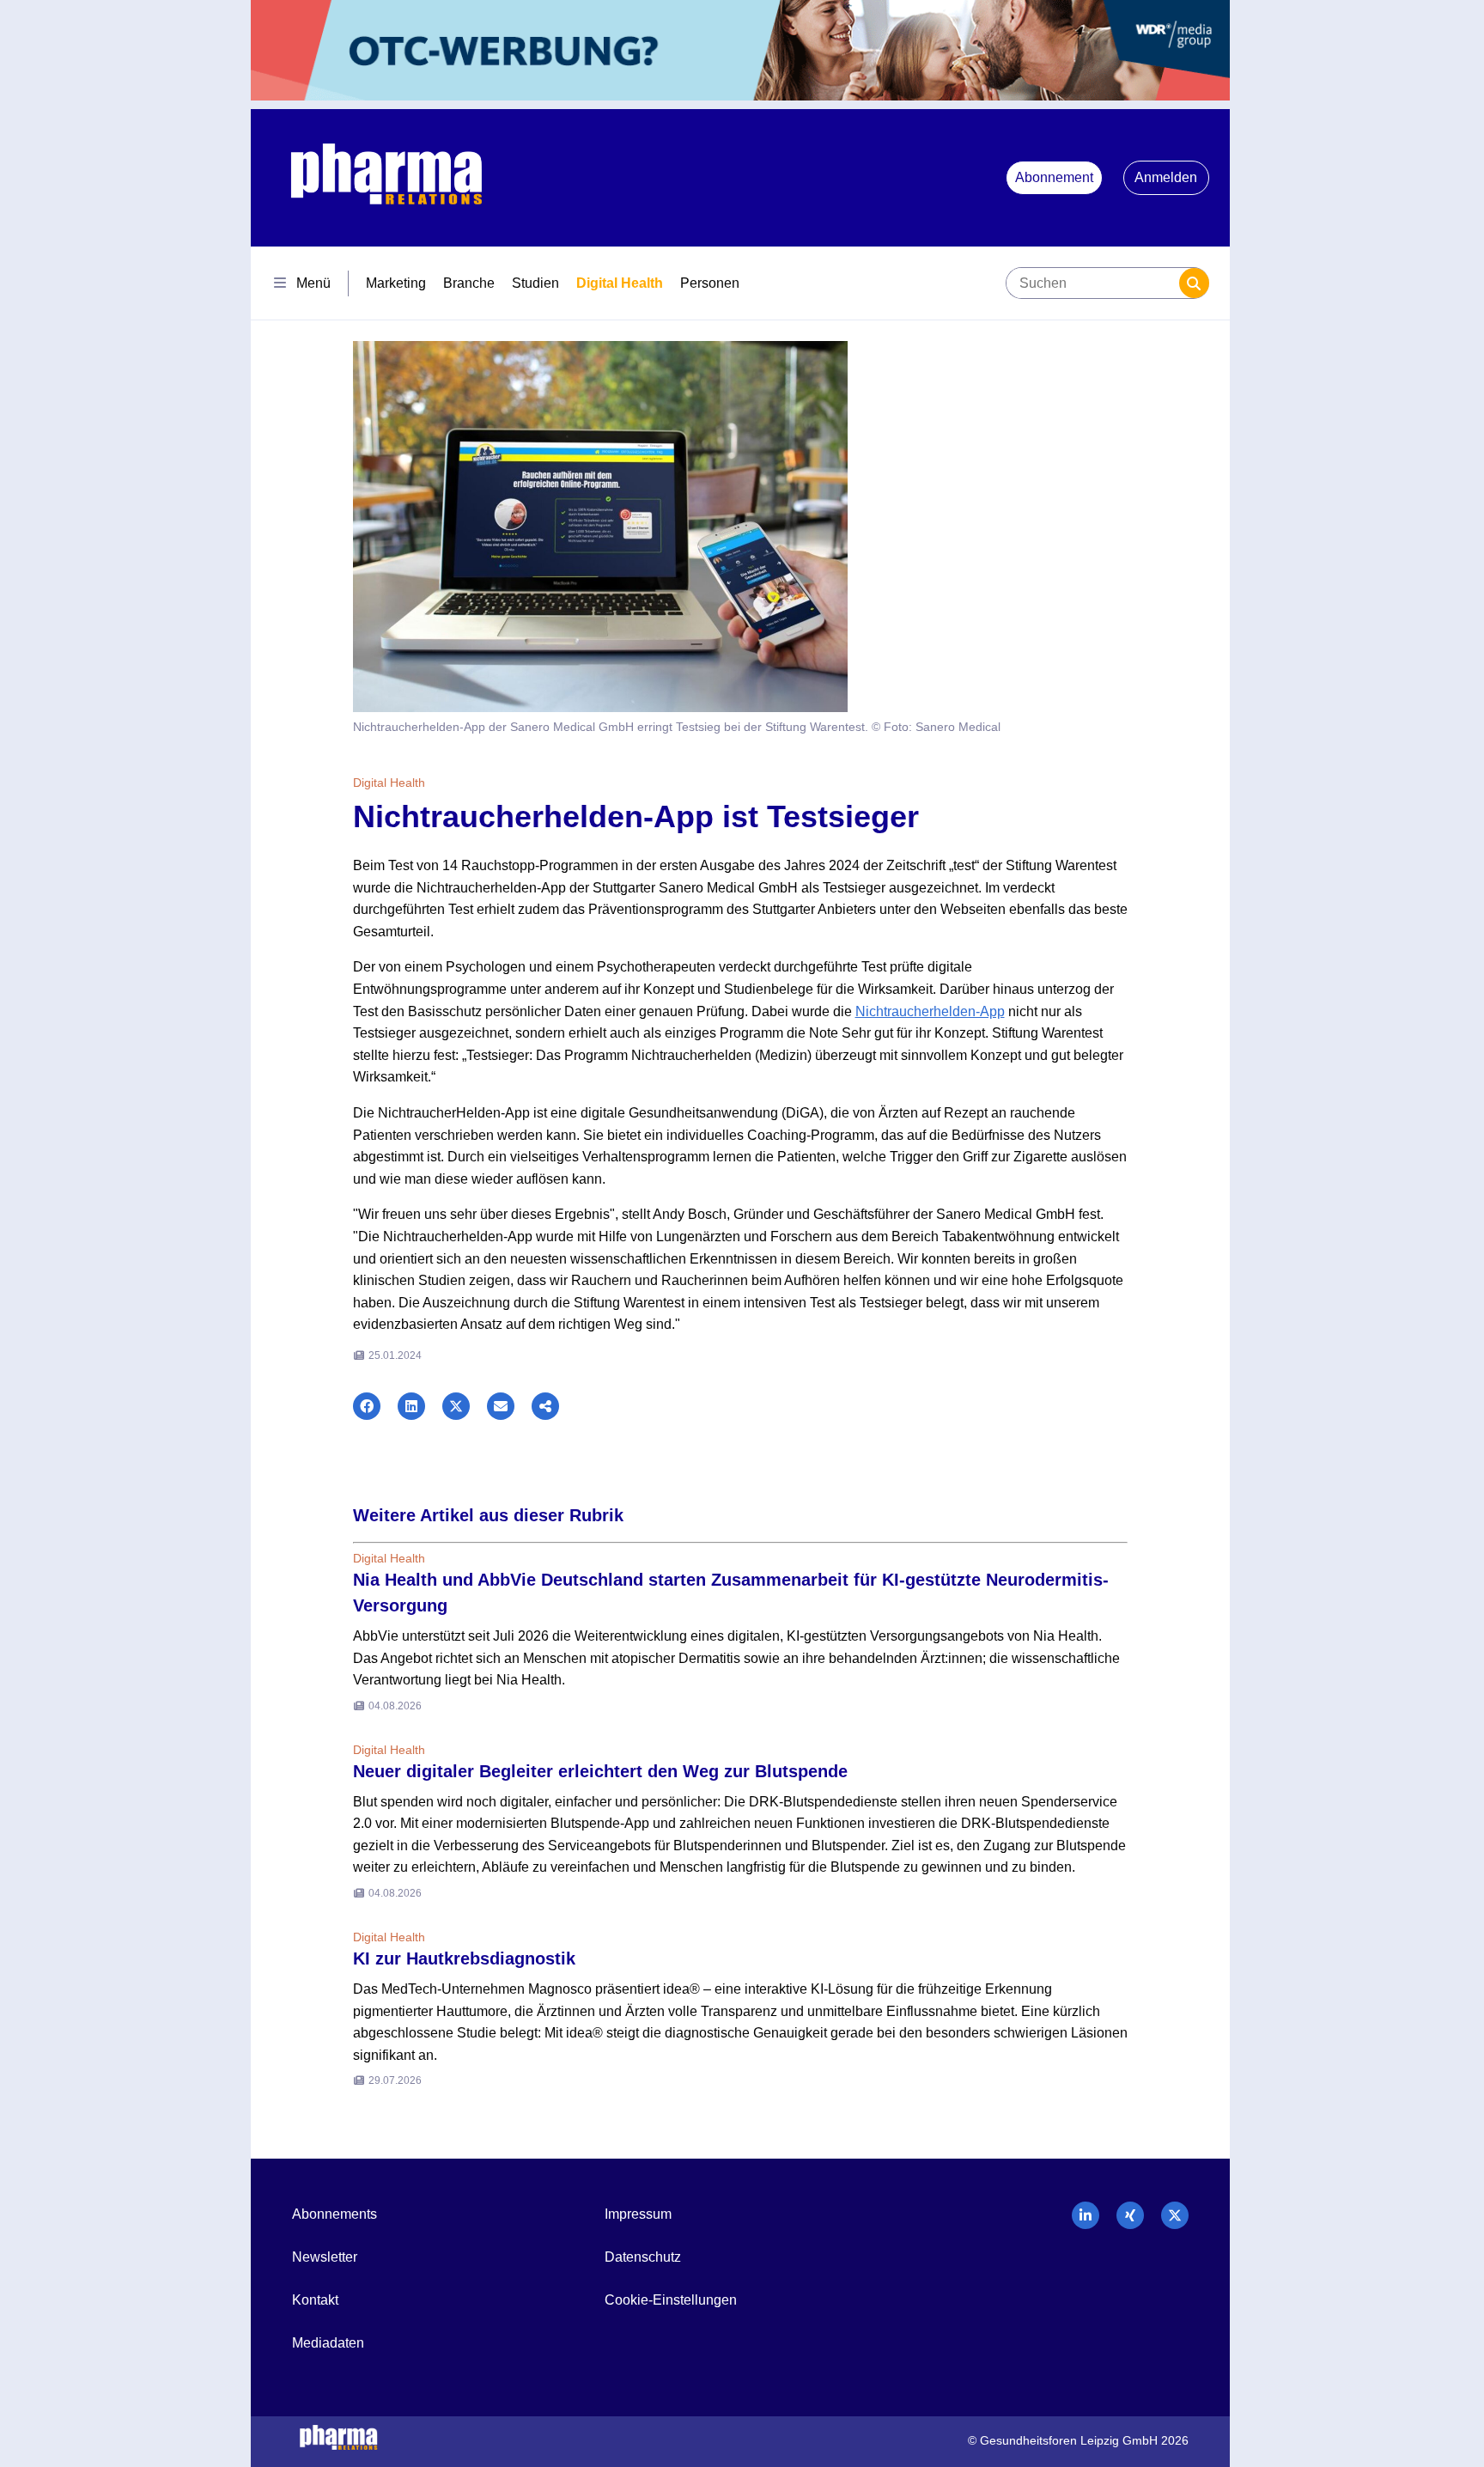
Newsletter (325, 2257)
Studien (535, 283)
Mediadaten (328, 2343)
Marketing (396, 283)
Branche (469, 283)
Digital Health (620, 283)
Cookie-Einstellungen (671, 2300)
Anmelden (1166, 177)
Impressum (638, 2214)
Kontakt (315, 2300)
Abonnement (1054, 177)
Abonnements (335, 2214)
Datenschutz (643, 2257)
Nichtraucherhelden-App (930, 1011)
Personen (710, 283)
